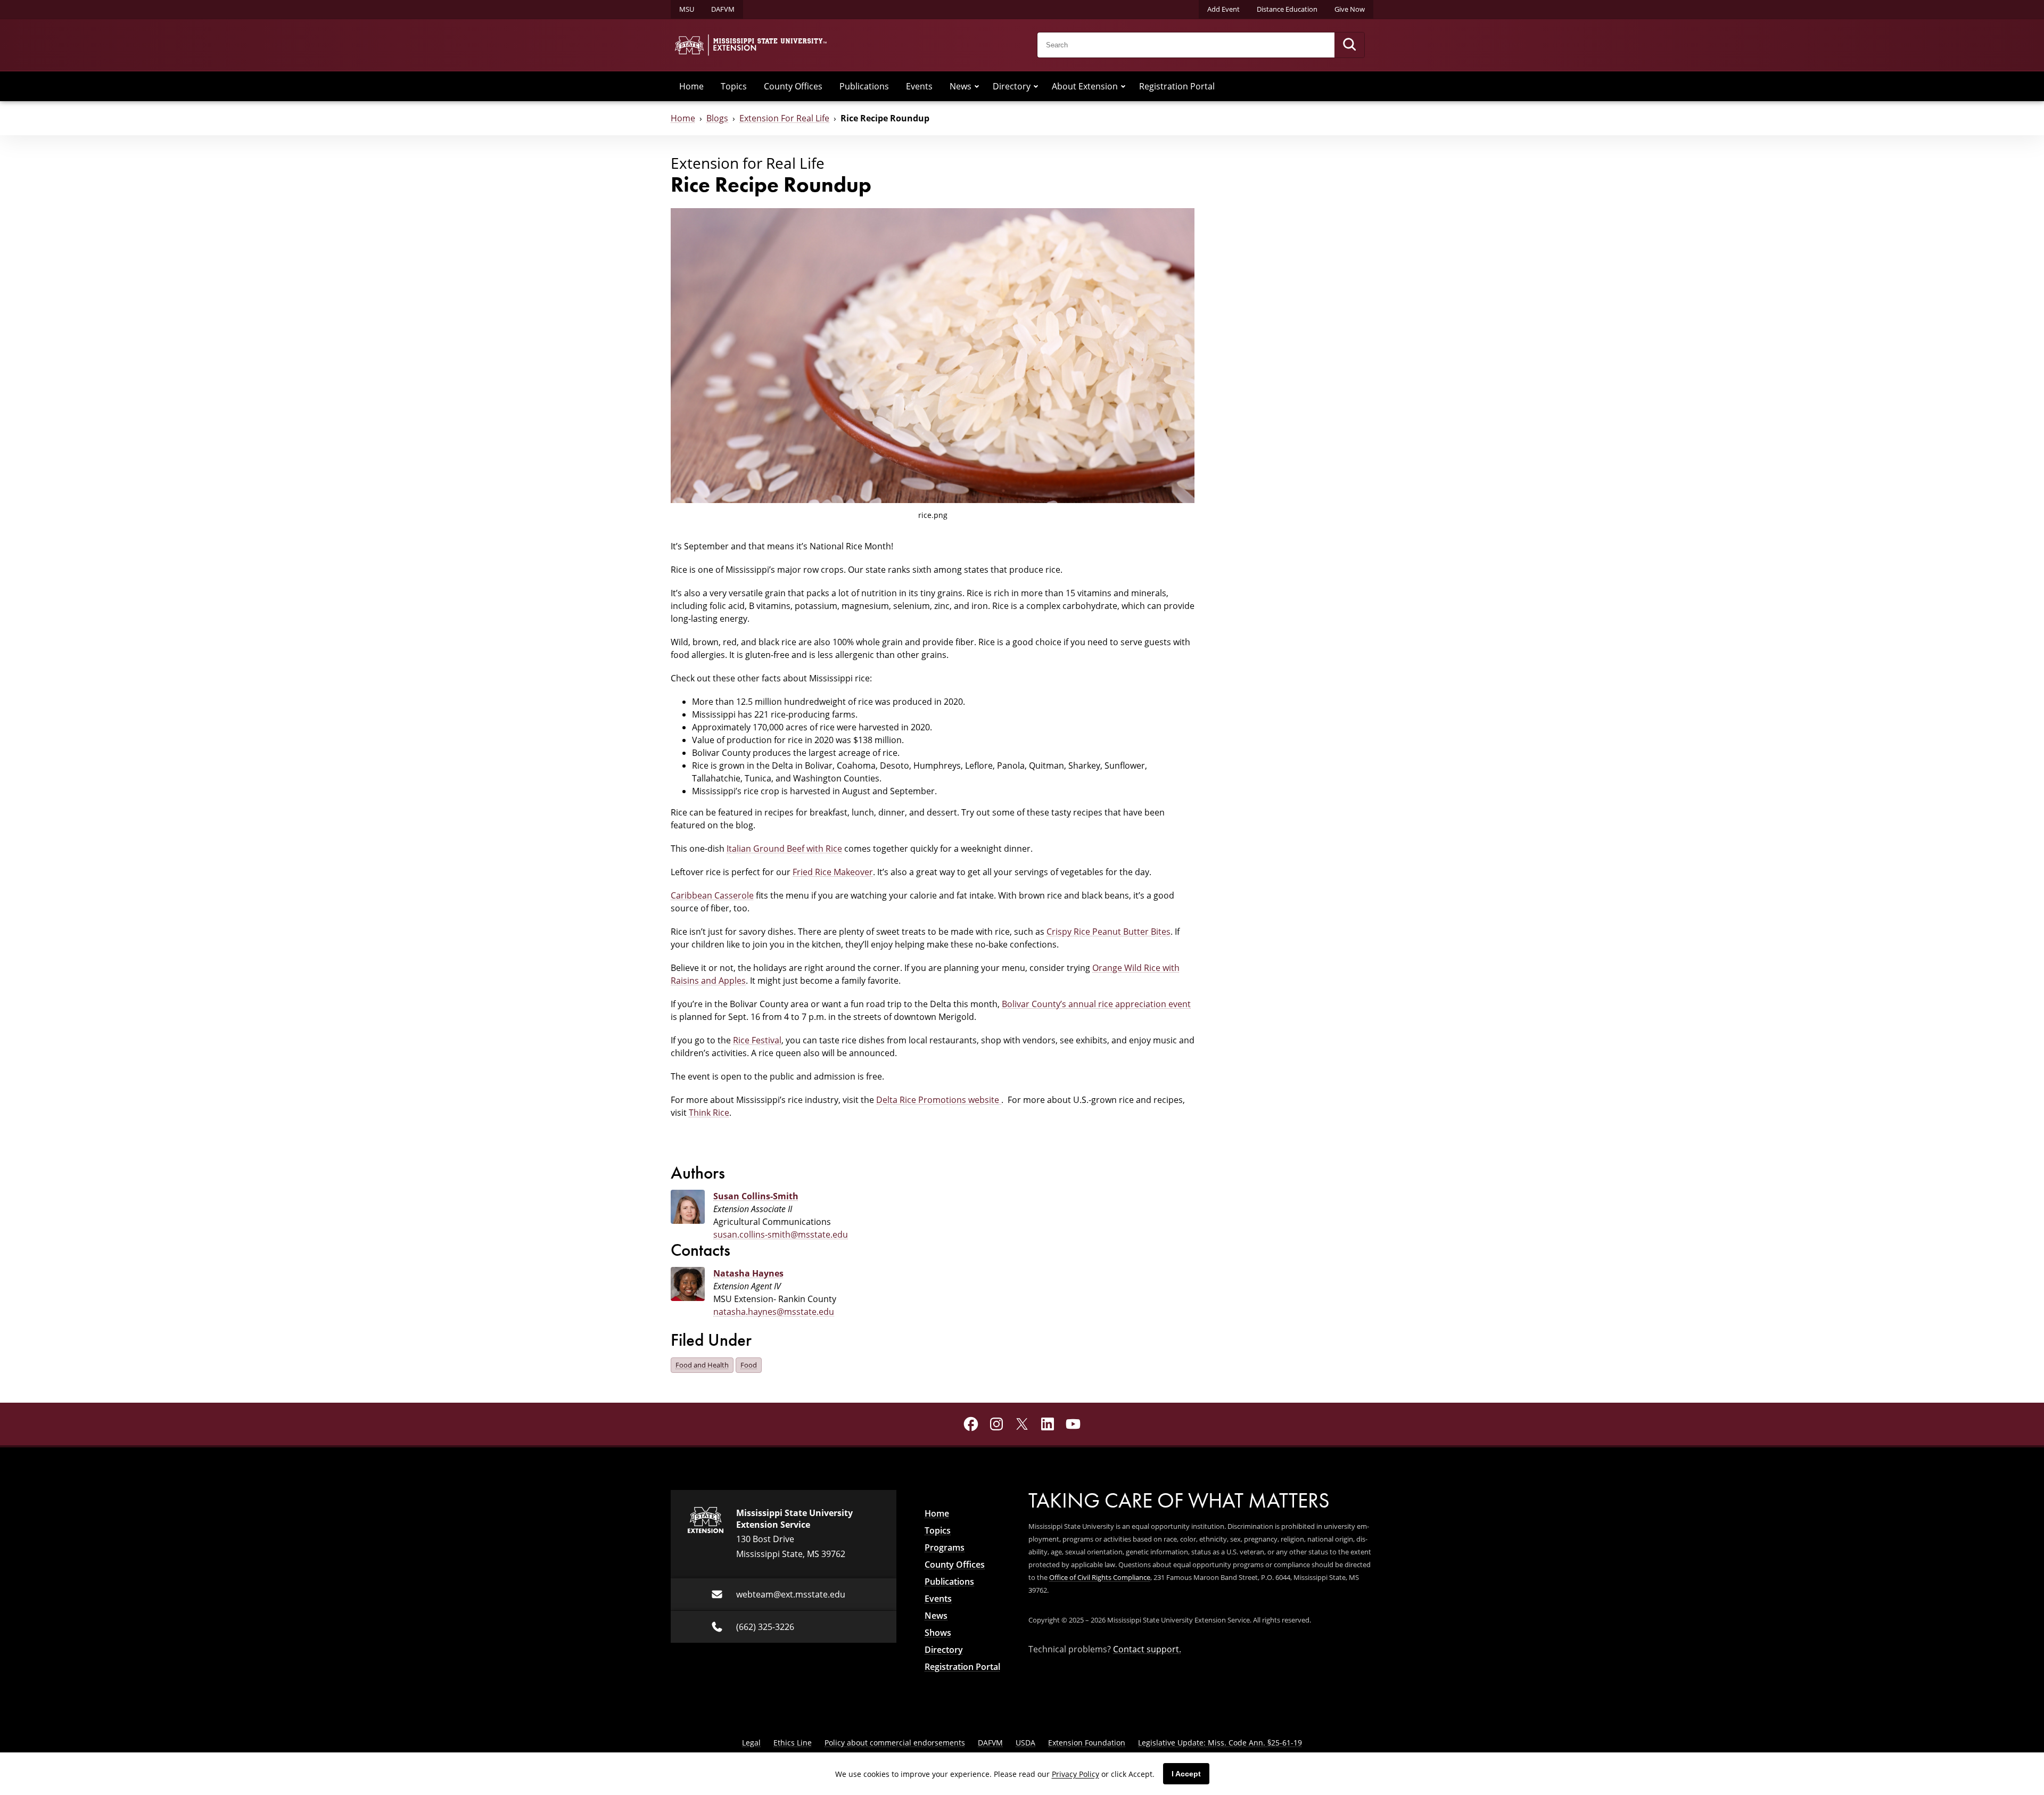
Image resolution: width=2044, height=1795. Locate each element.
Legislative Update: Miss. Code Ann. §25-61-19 (1220, 1743)
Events (919, 86)
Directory (1012, 86)
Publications (864, 86)
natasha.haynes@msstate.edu (774, 1312)
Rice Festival (757, 1040)
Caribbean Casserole (712, 895)
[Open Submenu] (977, 86)
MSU (687, 9)
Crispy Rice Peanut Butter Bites (1108, 932)
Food (749, 1365)
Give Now (1350, 9)
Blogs (717, 118)
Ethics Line (793, 1743)
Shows (938, 1633)
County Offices (793, 86)
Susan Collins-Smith (756, 1196)
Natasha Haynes (748, 1273)
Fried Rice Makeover (833, 872)
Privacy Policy (1075, 1774)
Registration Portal (1177, 86)
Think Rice (709, 1113)
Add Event (1223, 9)
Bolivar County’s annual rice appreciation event (1096, 1004)
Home (691, 86)
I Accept (1186, 1774)
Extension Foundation (1087, 1743)
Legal (751, 1743)
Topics (734, 86)
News (961, 86)
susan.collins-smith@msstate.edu (781, 1234)
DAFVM (723, 9)
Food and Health (702, 1365)
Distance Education (1287, 9)
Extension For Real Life (784, 118)
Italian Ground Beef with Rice (784, 849)
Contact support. (1147, 1649)
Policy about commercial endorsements (895, 1743)
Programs (945, 1547)
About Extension (1085, 86)
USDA (1025, 1743)
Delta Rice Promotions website (939, 1100)
